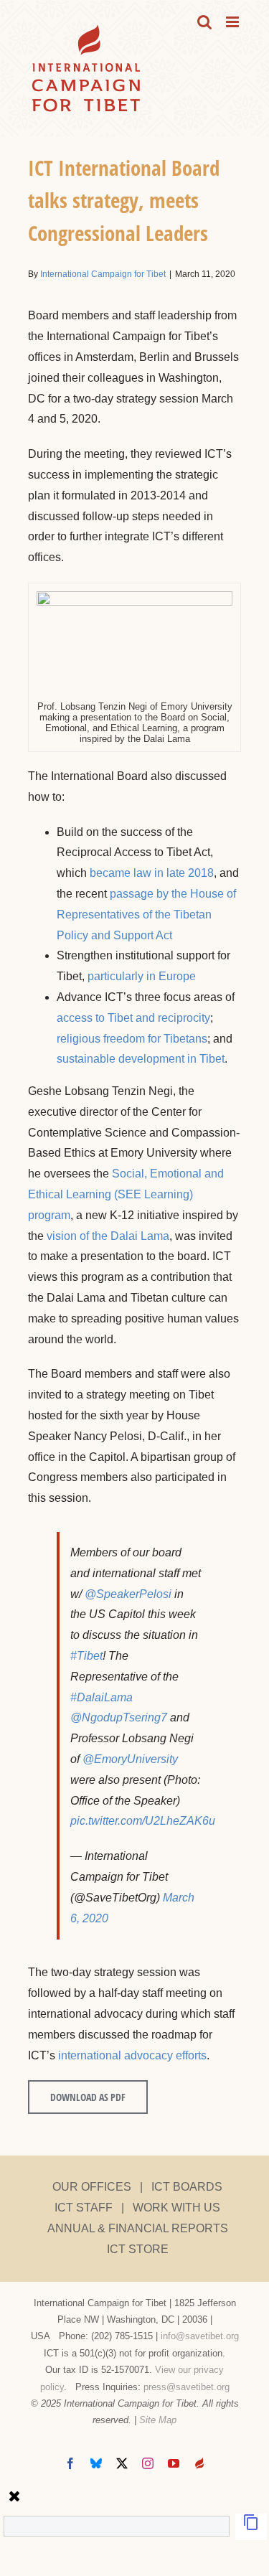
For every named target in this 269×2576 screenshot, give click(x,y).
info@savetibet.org (200, 2336)
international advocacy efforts (132, 2055)
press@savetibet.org (187, 2387)
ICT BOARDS (187, 2187)
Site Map (158, 2420)
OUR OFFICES (92, 2187)
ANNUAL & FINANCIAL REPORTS (138, 2228)
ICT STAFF (84, 2208)
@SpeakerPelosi (128, 1594)
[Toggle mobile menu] (233, 22)
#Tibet (86, 1656)
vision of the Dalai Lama (108, 1236)
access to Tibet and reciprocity (133, 1018)
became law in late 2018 (152, 873)
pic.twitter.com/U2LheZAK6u (143, 1821)
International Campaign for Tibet (103, 274)
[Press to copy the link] (251, 2527)
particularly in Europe (142, 976)
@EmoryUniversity (130, 1759)
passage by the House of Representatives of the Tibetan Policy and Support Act (146, 915)
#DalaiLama (102, 1697)
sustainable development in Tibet (141, 1059)
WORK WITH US (176, 2208)
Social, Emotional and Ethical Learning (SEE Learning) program (126, 1194)
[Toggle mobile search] (204, 22)
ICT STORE (138, 2249)
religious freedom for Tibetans (132, 1039)
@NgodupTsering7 (119, 1717)
